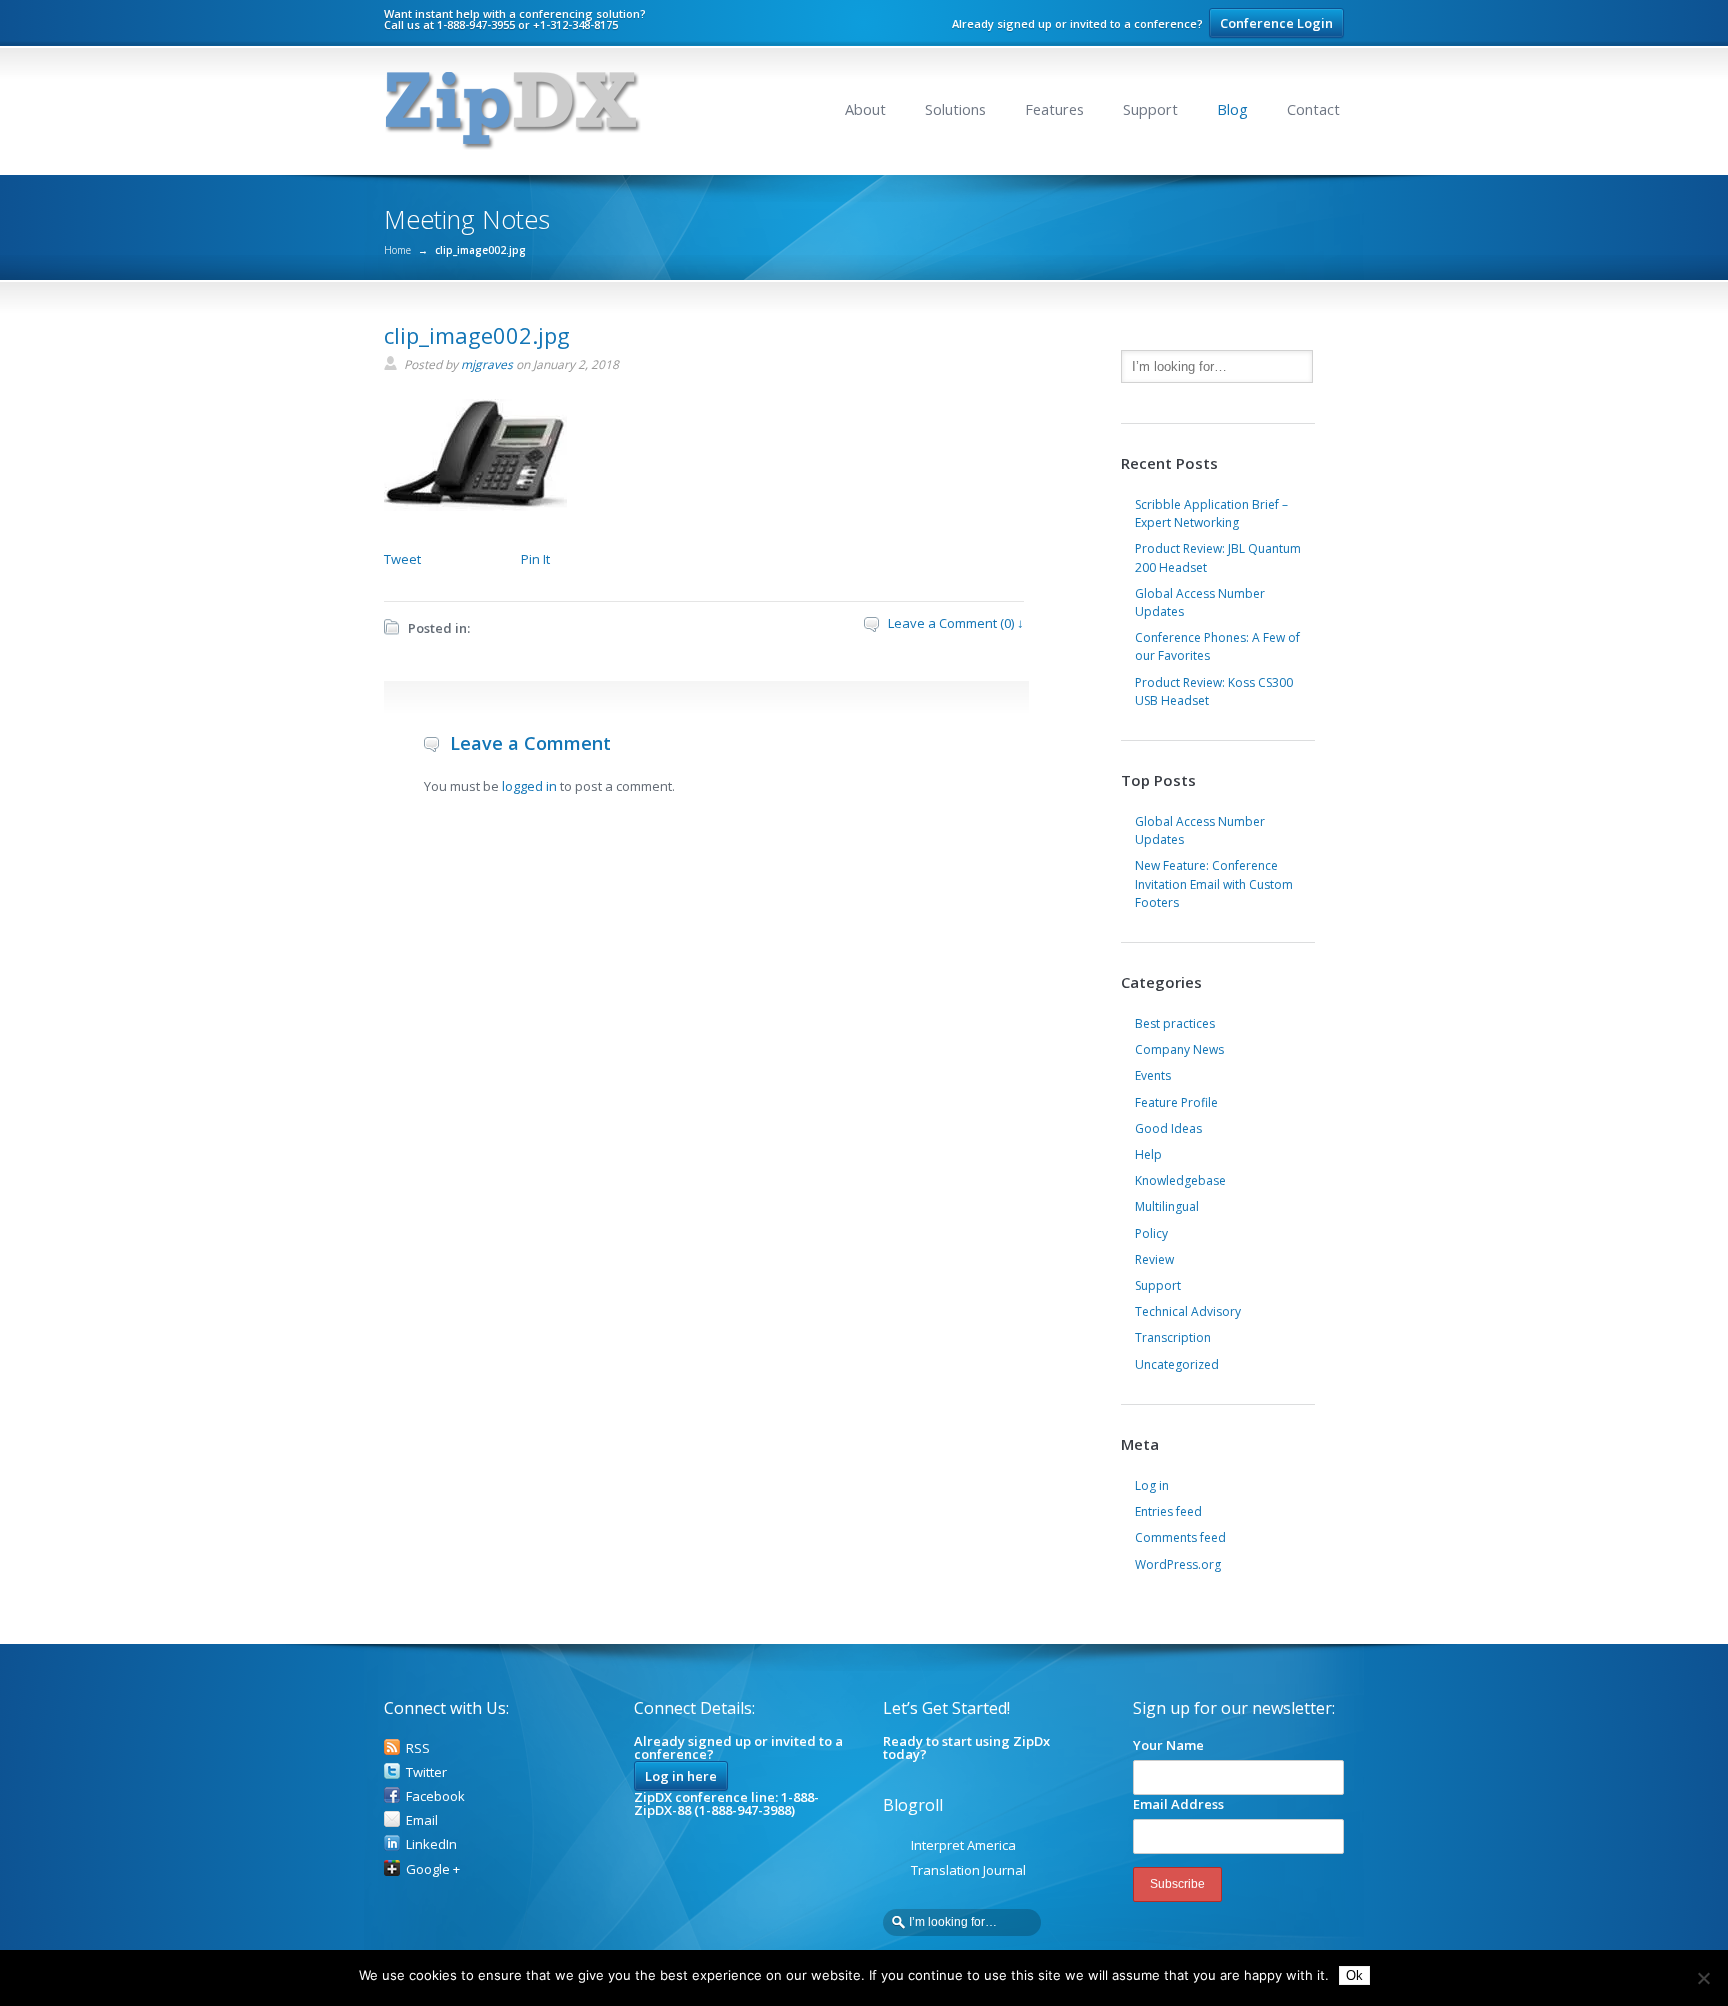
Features (1054, 109)
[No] (1703, 1978)
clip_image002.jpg (477, 335)
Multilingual (1167, 1206)
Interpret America (963, 1845)
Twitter (426, 1772)
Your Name (1168, 1745)
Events (1153, 1075)
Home (397, 250)
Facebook (435, 1796)
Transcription (1173, 1337)
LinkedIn (431, 1844)
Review (1154, 1259)
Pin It (535, 559)
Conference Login (1276, 23)
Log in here (681, 1776)
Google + (433, 1869)
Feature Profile (1176, 1102)
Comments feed (1180, 1537)
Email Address (1178, 1804)
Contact (1313, 109)
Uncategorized (1177, 1364)
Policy (1151, 1233)
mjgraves (487, 364)
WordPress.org (1178, 1564)
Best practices (1175, 1023)
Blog (1232, 109)
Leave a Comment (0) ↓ (956, 623)
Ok (1354, 1975)
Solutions (955, 109)
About (865, 109)
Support (1150, 109)
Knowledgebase (1180, 1180)
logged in (529, 786)
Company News (1179, 1049)
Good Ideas (1168, 1128)
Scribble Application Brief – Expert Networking (1211, 513)
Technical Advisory (1188, 1311)
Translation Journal (968, 1870)
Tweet (402, 559)
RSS (418, 1748)
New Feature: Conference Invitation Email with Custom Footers (1214, 883)
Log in (1152, 1485)
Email (422, 1820)
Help (1148, 1154)
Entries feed (1168, 1511)
